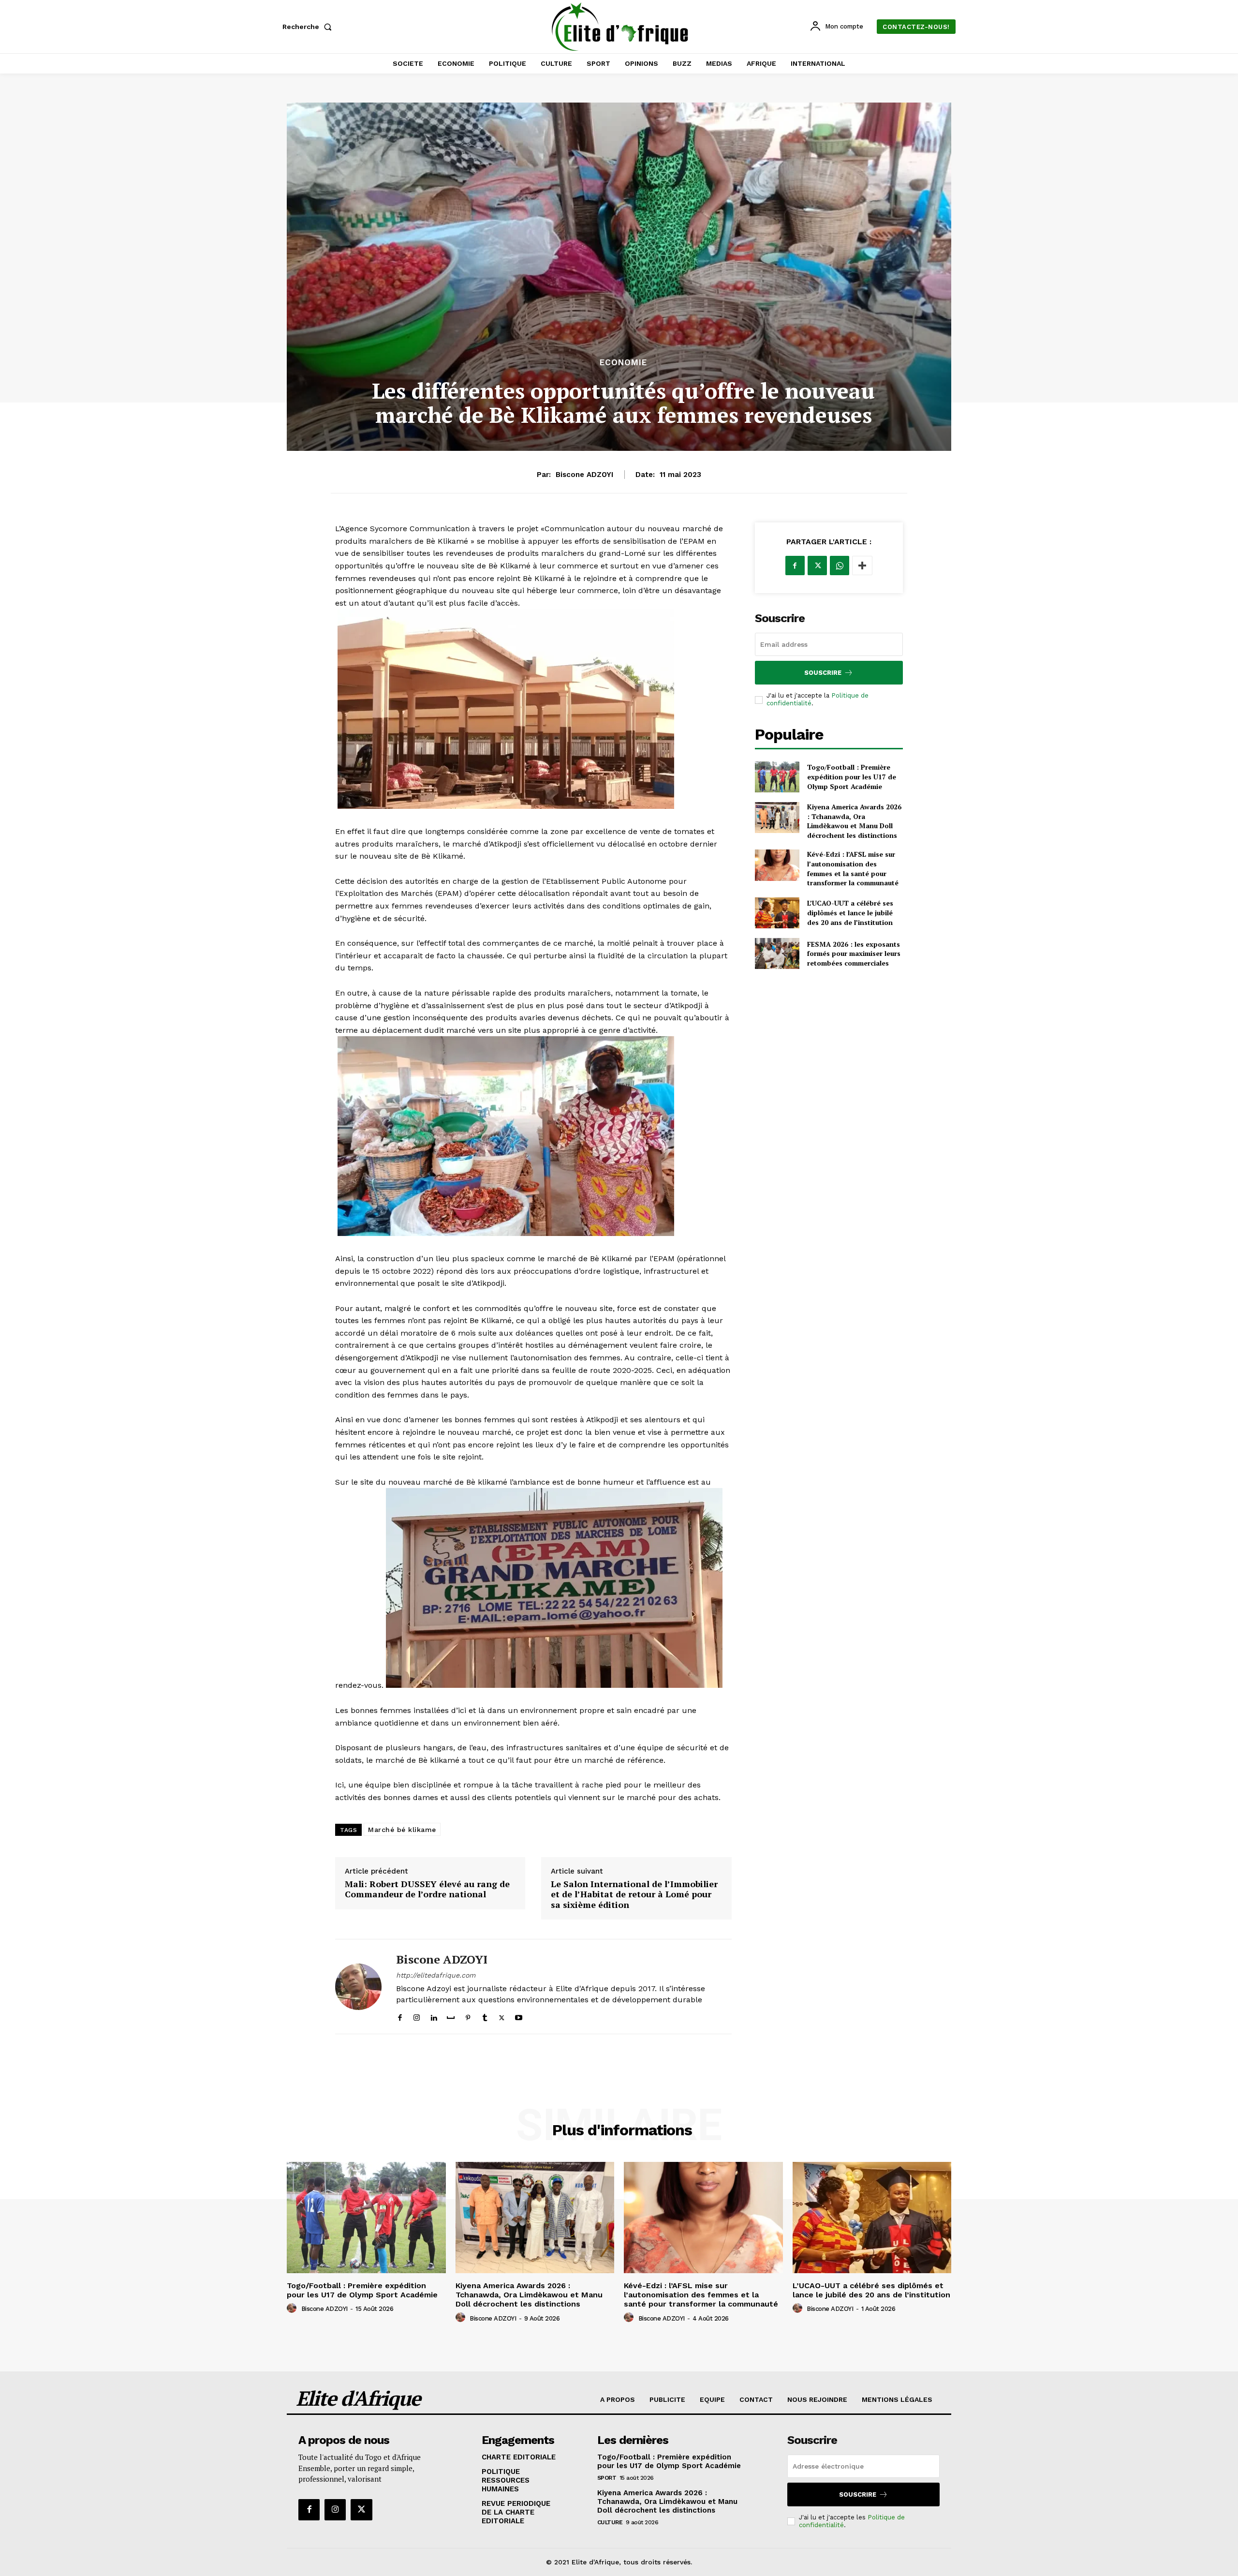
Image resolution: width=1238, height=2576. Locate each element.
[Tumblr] (485, 2016)
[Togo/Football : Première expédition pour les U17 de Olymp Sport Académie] (777, 777)
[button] (309, 27)
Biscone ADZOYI (584, 475)
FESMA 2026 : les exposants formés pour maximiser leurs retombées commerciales (854, 953)
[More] (862, 566)
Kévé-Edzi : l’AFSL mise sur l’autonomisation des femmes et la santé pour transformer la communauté (853, 868)
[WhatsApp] (840, 566)
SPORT (607, 2478)
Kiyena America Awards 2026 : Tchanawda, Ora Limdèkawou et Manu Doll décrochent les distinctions (854, 821)
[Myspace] (451, 2016)
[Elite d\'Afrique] (620, 27)
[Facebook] (400, 2016)
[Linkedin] (434, 2016)
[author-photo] (293, 2308)
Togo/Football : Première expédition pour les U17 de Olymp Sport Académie (852, 776)
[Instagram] (417, 2016)
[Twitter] (502, 2016)
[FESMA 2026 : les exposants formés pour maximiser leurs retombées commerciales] (777, 953)
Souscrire (823, 673)
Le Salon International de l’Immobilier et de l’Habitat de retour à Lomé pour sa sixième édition (634, 1895)
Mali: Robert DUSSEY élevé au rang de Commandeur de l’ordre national (427, 1889)
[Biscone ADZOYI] (358, 1987)
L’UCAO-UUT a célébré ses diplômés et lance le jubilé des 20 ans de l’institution (850, 912)
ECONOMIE (623, 363)
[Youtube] (519, 2016)
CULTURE (610, 2522)
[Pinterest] (468, 2016)
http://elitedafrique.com (436, 1975)
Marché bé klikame (402, 1830)
